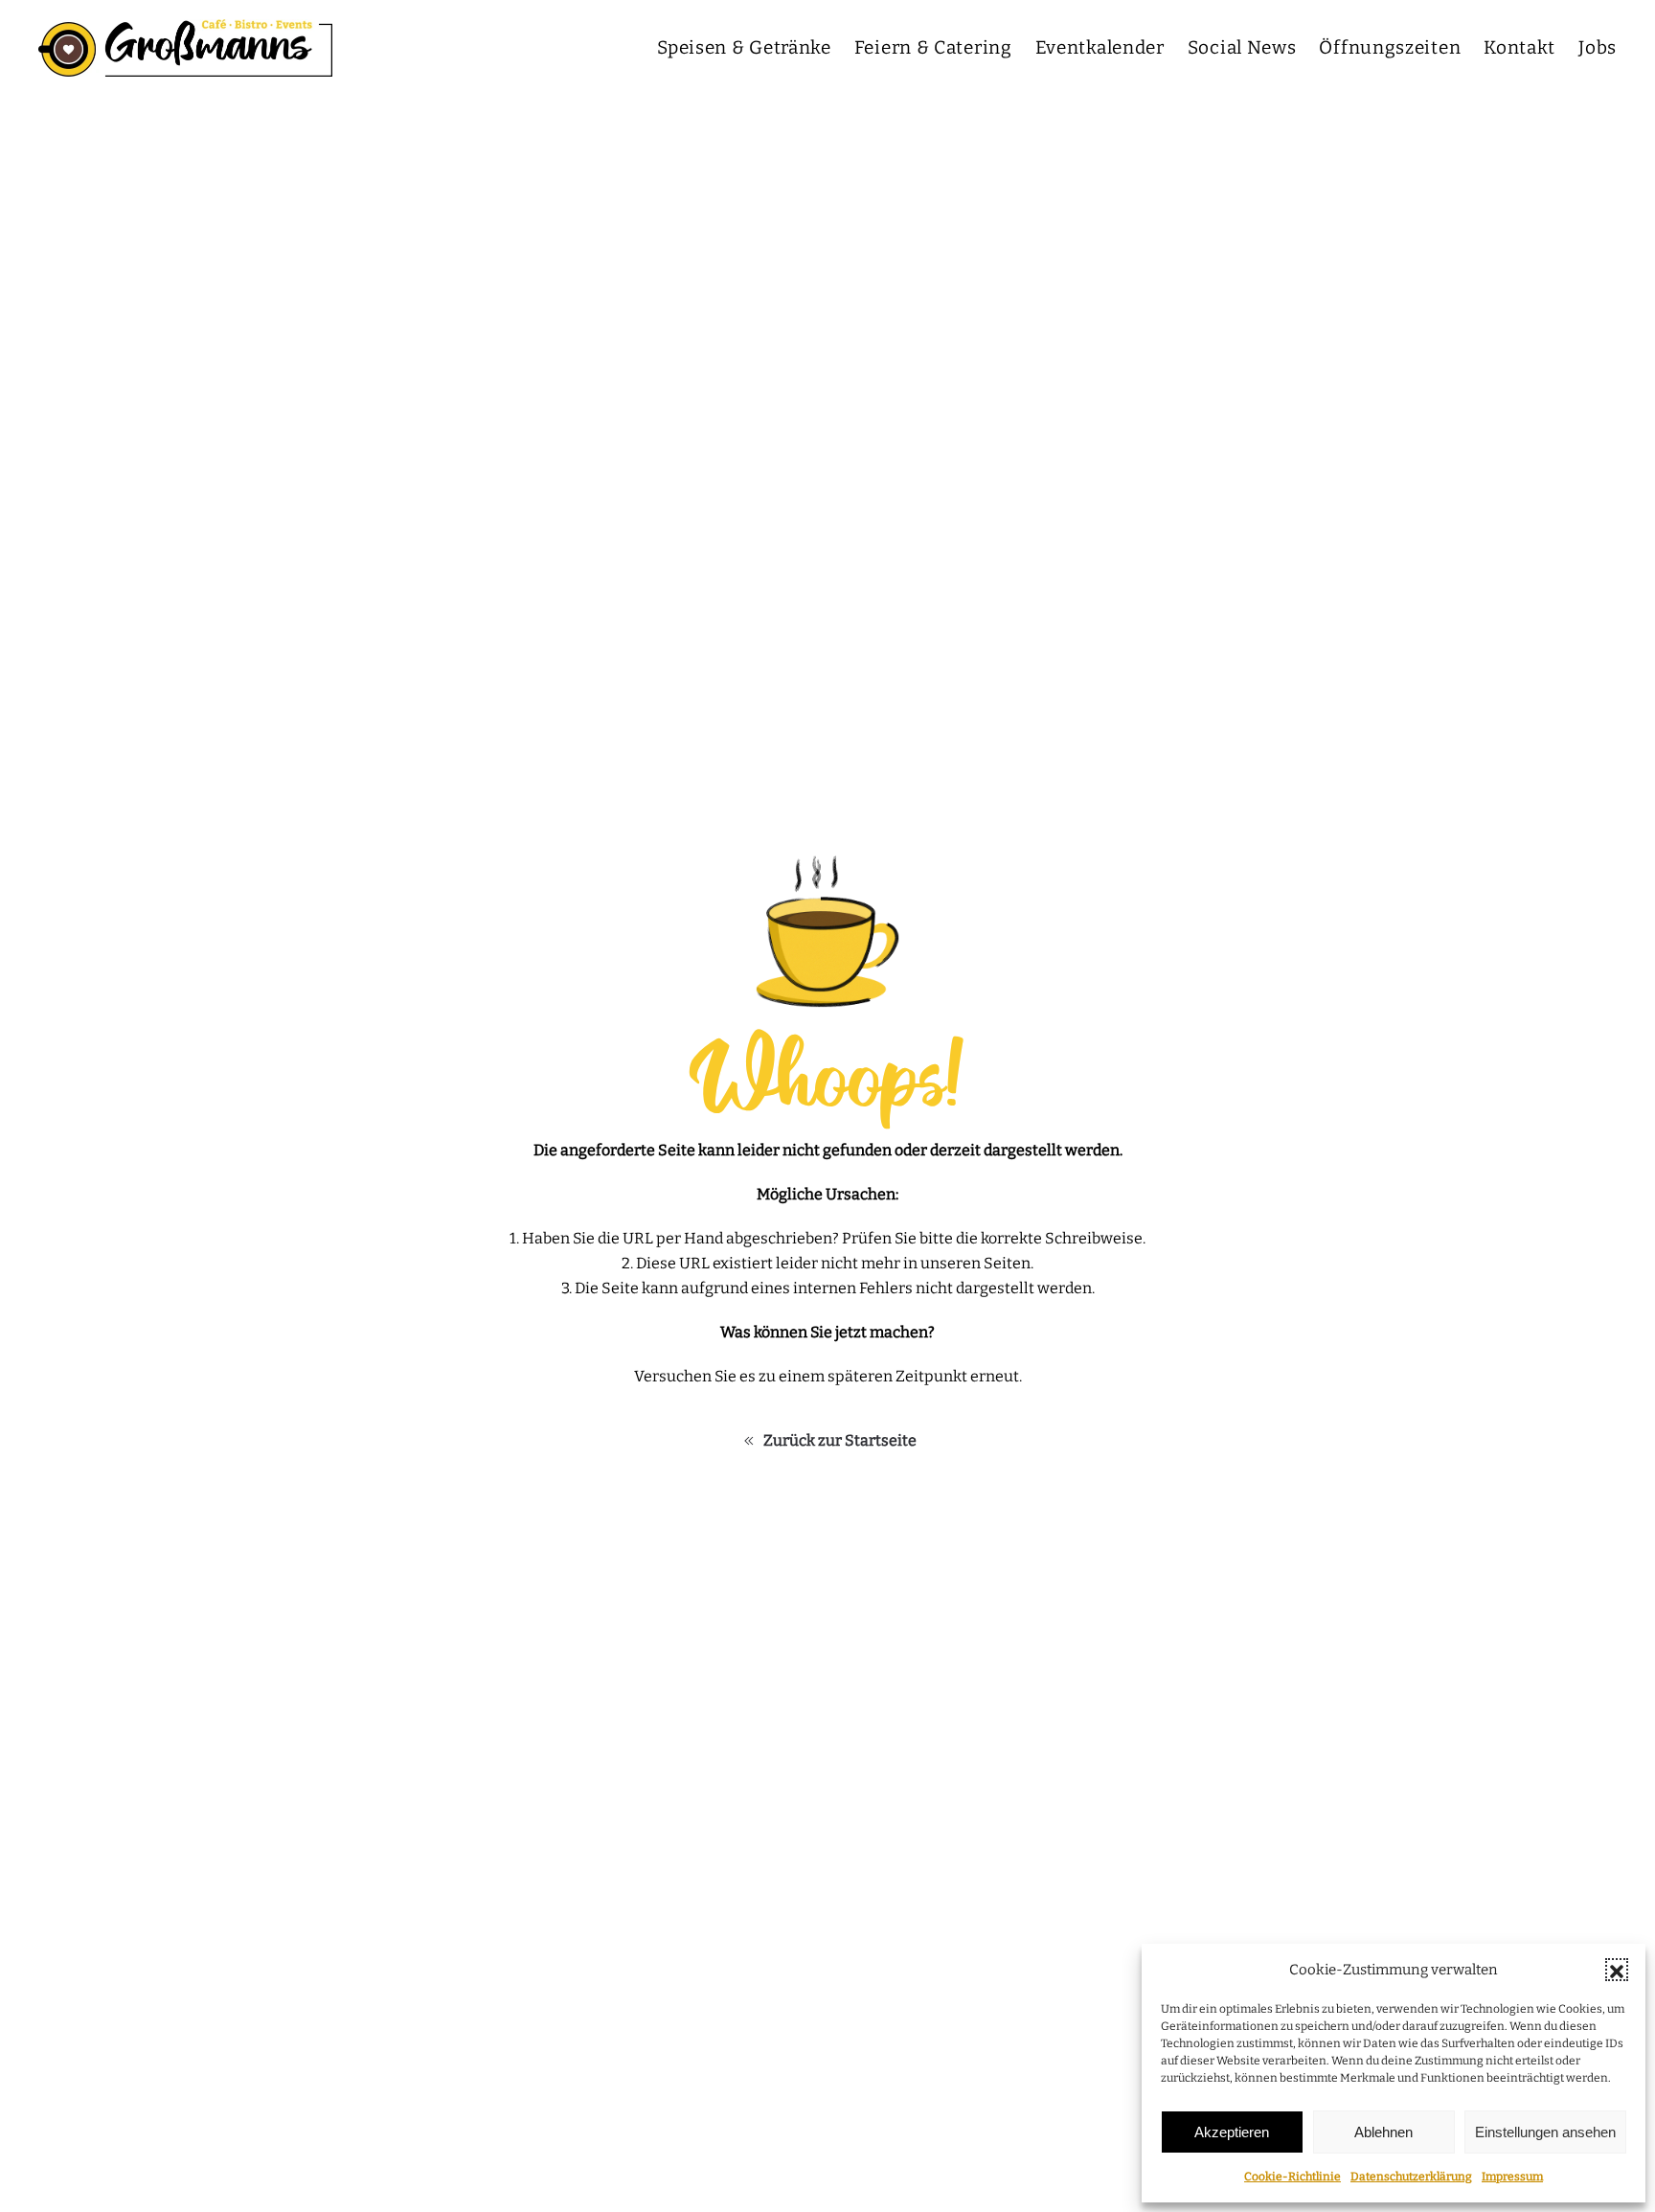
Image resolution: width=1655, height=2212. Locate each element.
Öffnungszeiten (1390, 47)
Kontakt (1519, 47)
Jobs (1598, 47)
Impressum (1512, 2177)
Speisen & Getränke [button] (744, 47)
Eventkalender (1100, 47)
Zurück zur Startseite (840, 1440)
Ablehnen (1383, 2132)
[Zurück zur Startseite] (185, 48)
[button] (1617, 1970)
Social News (1242, 47)
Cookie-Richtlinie (1292, 2177)
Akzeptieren (1232, 2132)
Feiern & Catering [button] (933, 47)
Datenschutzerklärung (1411, 2177)
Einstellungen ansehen (1545, 2132)
